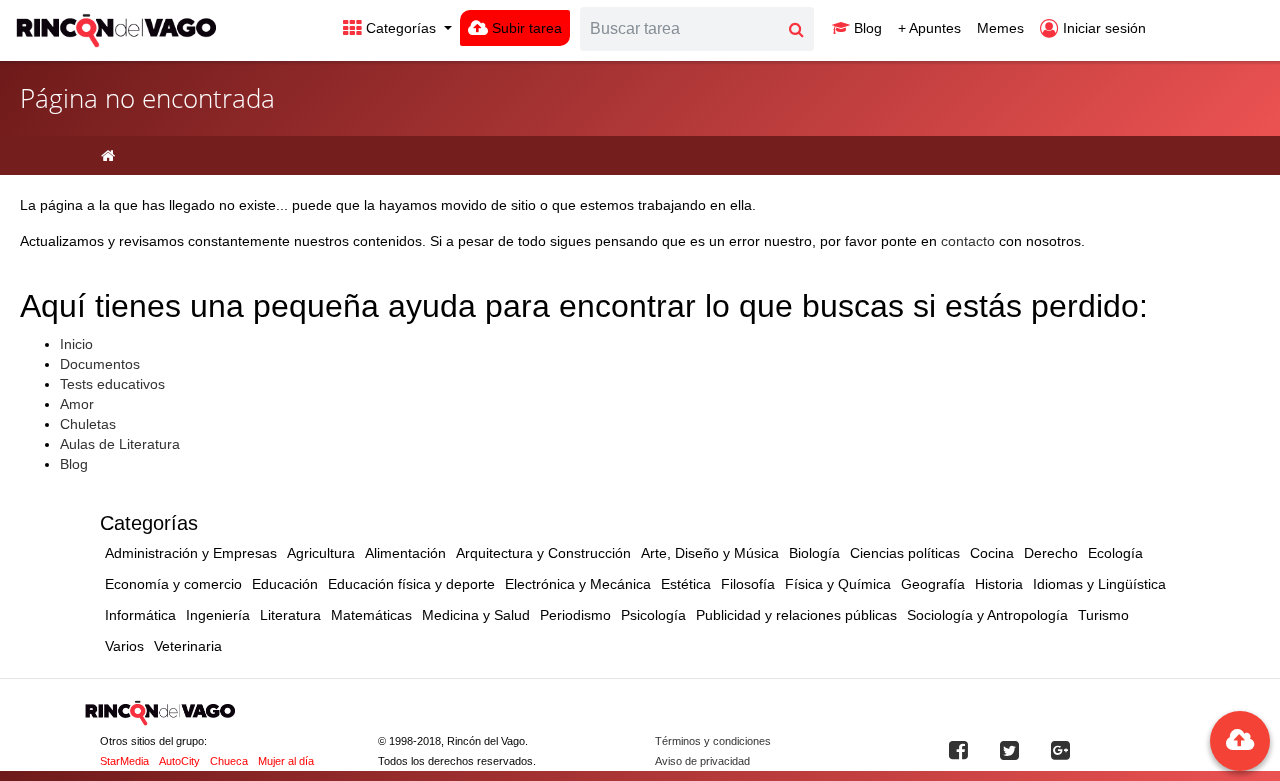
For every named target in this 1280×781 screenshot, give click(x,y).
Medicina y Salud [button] (476, 615)
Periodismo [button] (575, 615)
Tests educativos (112, 384)
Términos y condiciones (713, 741)
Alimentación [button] (405, 553)
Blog (866, 28)
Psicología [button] (653, 615)
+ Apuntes (929, 28)
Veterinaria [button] (188, 646)
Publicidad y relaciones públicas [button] (796, 615)
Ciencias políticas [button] (905, 553)
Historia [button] (999, 584)
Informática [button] (140, 615)
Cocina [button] (992, 553)
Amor (77, 404)
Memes (1000, 28)
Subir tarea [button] (525, 28)
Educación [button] (285, 584)
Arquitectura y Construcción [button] (543, 553)
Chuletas (88, 424)
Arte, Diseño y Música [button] (710, 553)
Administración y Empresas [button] (191, 553)
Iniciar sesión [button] (1102, 28)
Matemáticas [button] (371, 615)
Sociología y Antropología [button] (987, 615)
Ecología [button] (1115, 553)
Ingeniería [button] (218, 615)
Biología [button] (814, 553)
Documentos (100, 364)
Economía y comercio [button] (173, 584)
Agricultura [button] (321, 553)
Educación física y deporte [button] (411, 584)
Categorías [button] (401, 28)
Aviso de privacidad (702, 761)
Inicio (76, 344)
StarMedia (124, 761)
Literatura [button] (290, 615)
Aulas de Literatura (120, 444)
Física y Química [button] (838, 584)
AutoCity (179, 761)
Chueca (229, 761)
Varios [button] (124, 646)
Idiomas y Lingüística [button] (1099, 584)
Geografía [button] (933, 584)
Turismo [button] (1103, 615)
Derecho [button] (1051, 553)
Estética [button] (686, 584)
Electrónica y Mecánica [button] (578, 584)
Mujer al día (286, 761)
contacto (968, 241)
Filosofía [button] (748, 584)
